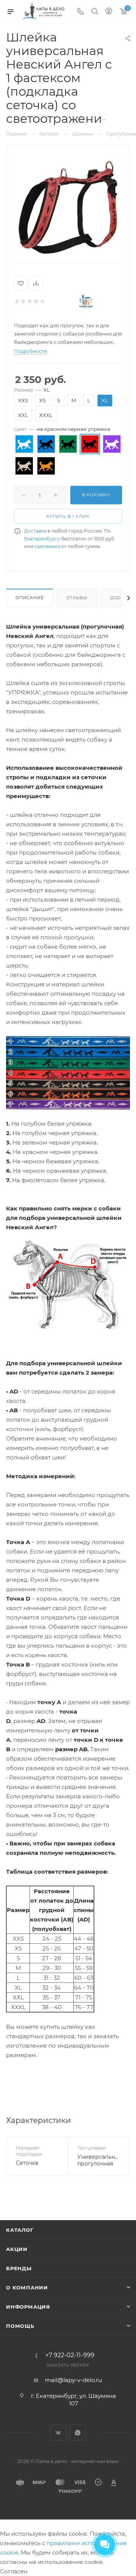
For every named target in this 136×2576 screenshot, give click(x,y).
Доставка (35, 531)
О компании (27, 2288)
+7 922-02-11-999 (70, 2355)
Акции (17, 2249)
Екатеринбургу (42, 539)
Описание (29, 598)
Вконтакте (58, 2433)
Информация (28, 2307)
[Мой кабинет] (109, 12)
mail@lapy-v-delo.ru (73, 2380)
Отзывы (77, 598)
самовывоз (47, 546)
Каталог (20, 2230)
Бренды (19, 2268)
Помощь (20, 2326)
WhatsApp (78, 2433)
